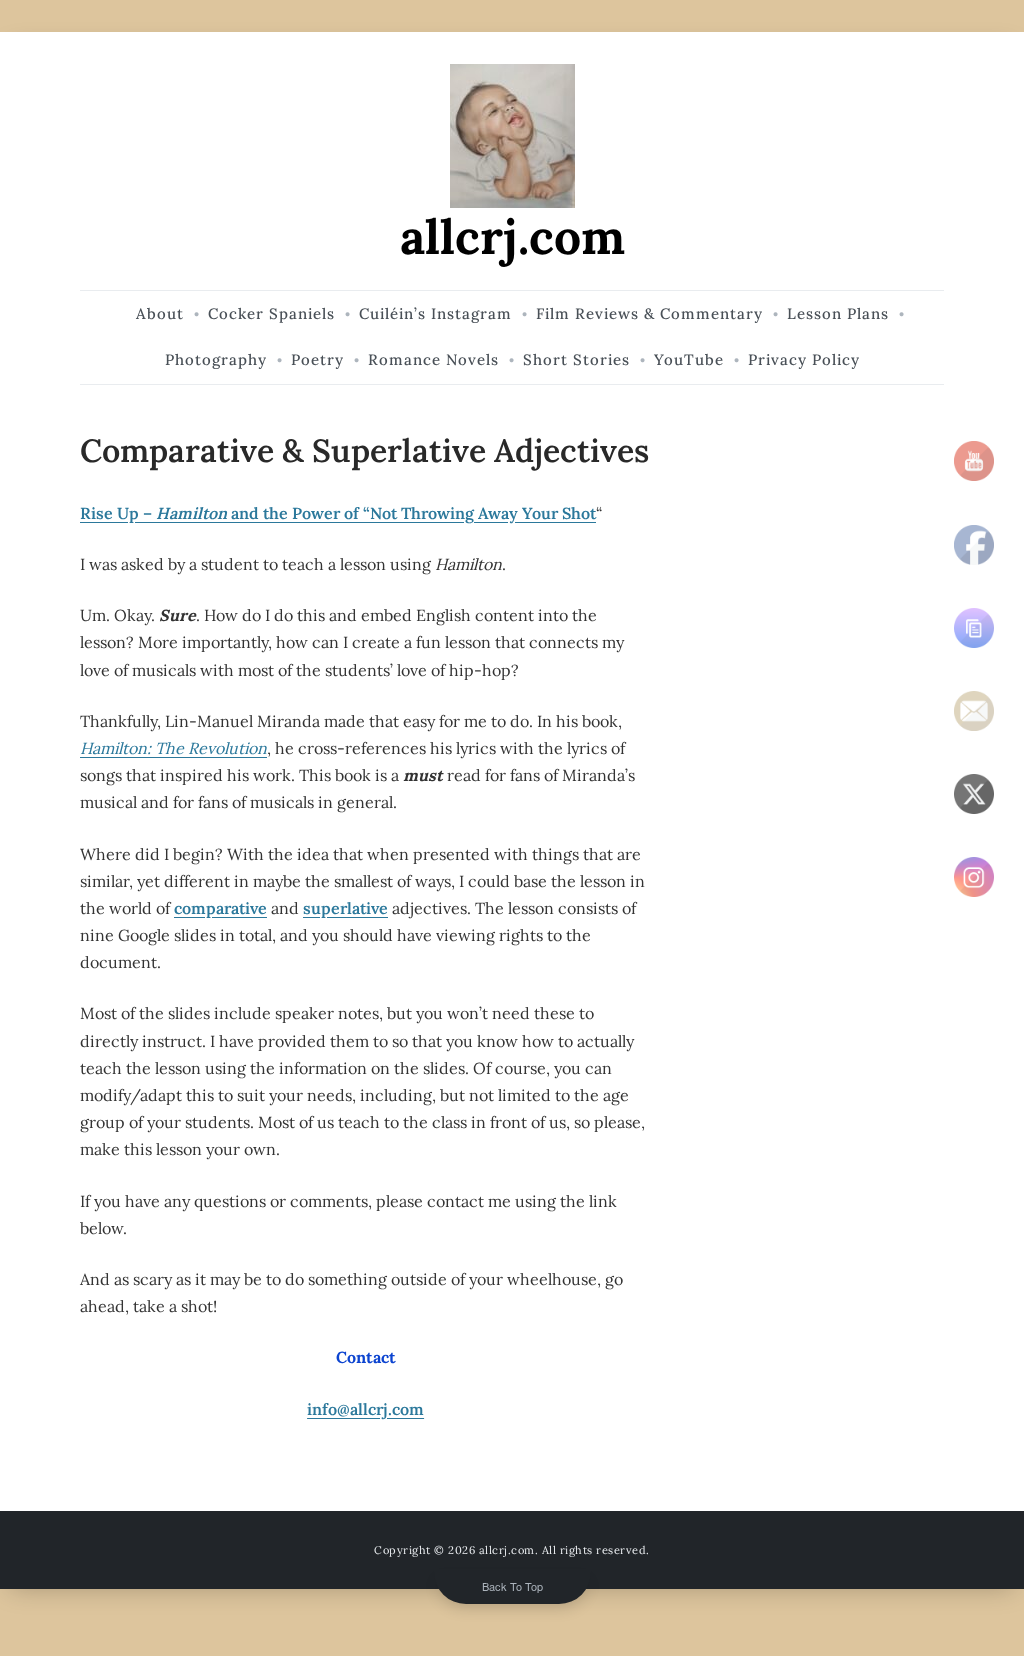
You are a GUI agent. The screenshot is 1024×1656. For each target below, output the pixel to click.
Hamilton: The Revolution (173, 748)
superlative (345, 908)
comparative (220, 908)
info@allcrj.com (365, 1409)
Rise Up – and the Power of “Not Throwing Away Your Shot (338, 513)
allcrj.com (512, 236)
